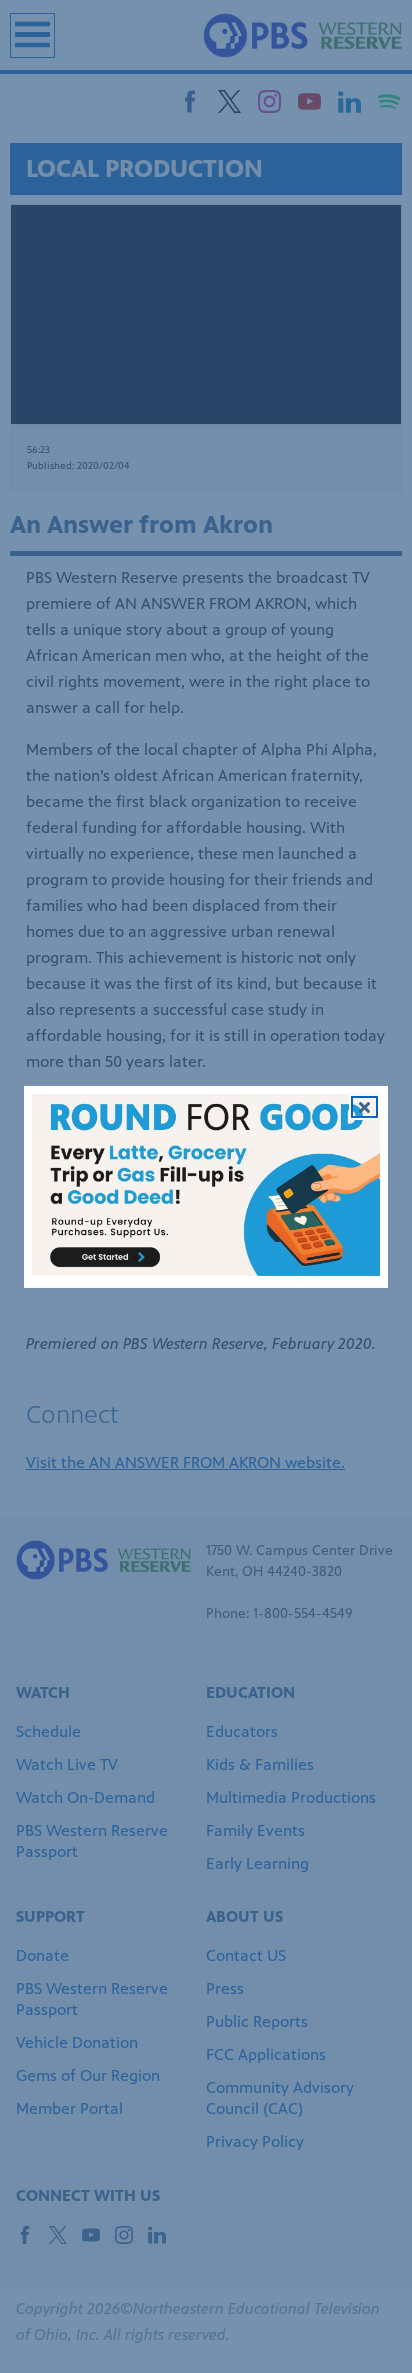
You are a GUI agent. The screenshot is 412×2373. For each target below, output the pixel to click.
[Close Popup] (364, 1106)
